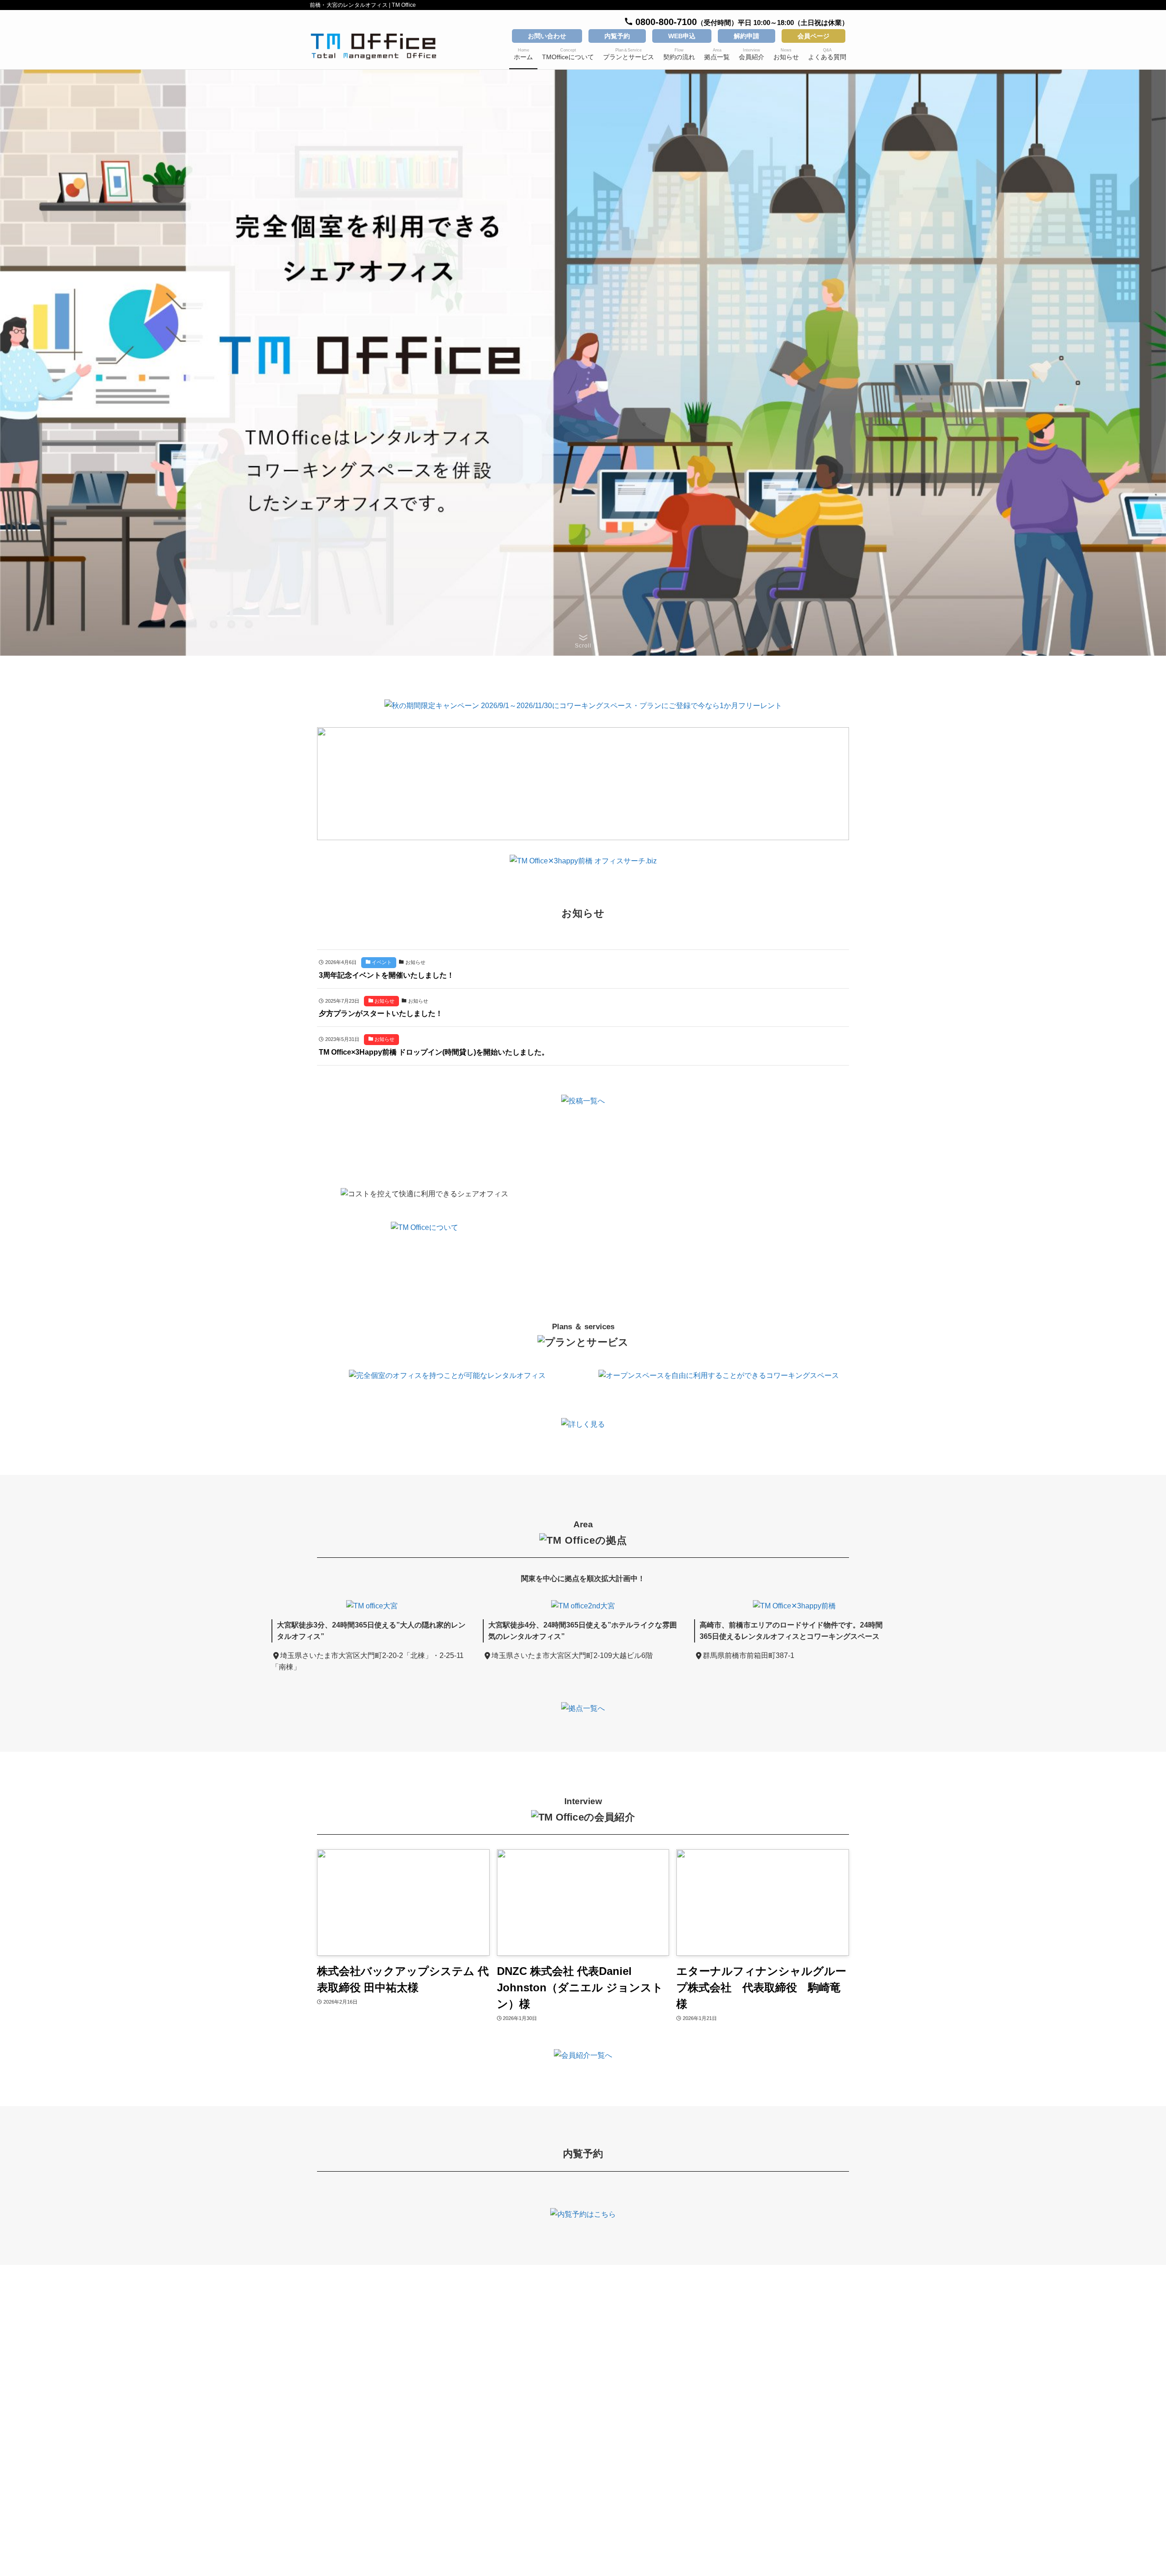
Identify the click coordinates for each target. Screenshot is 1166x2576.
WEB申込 (682, 36)
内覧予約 (617, 36)
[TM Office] (373, 46)
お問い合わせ (547, 36)
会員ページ (813, 36)
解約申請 (747, 36)
